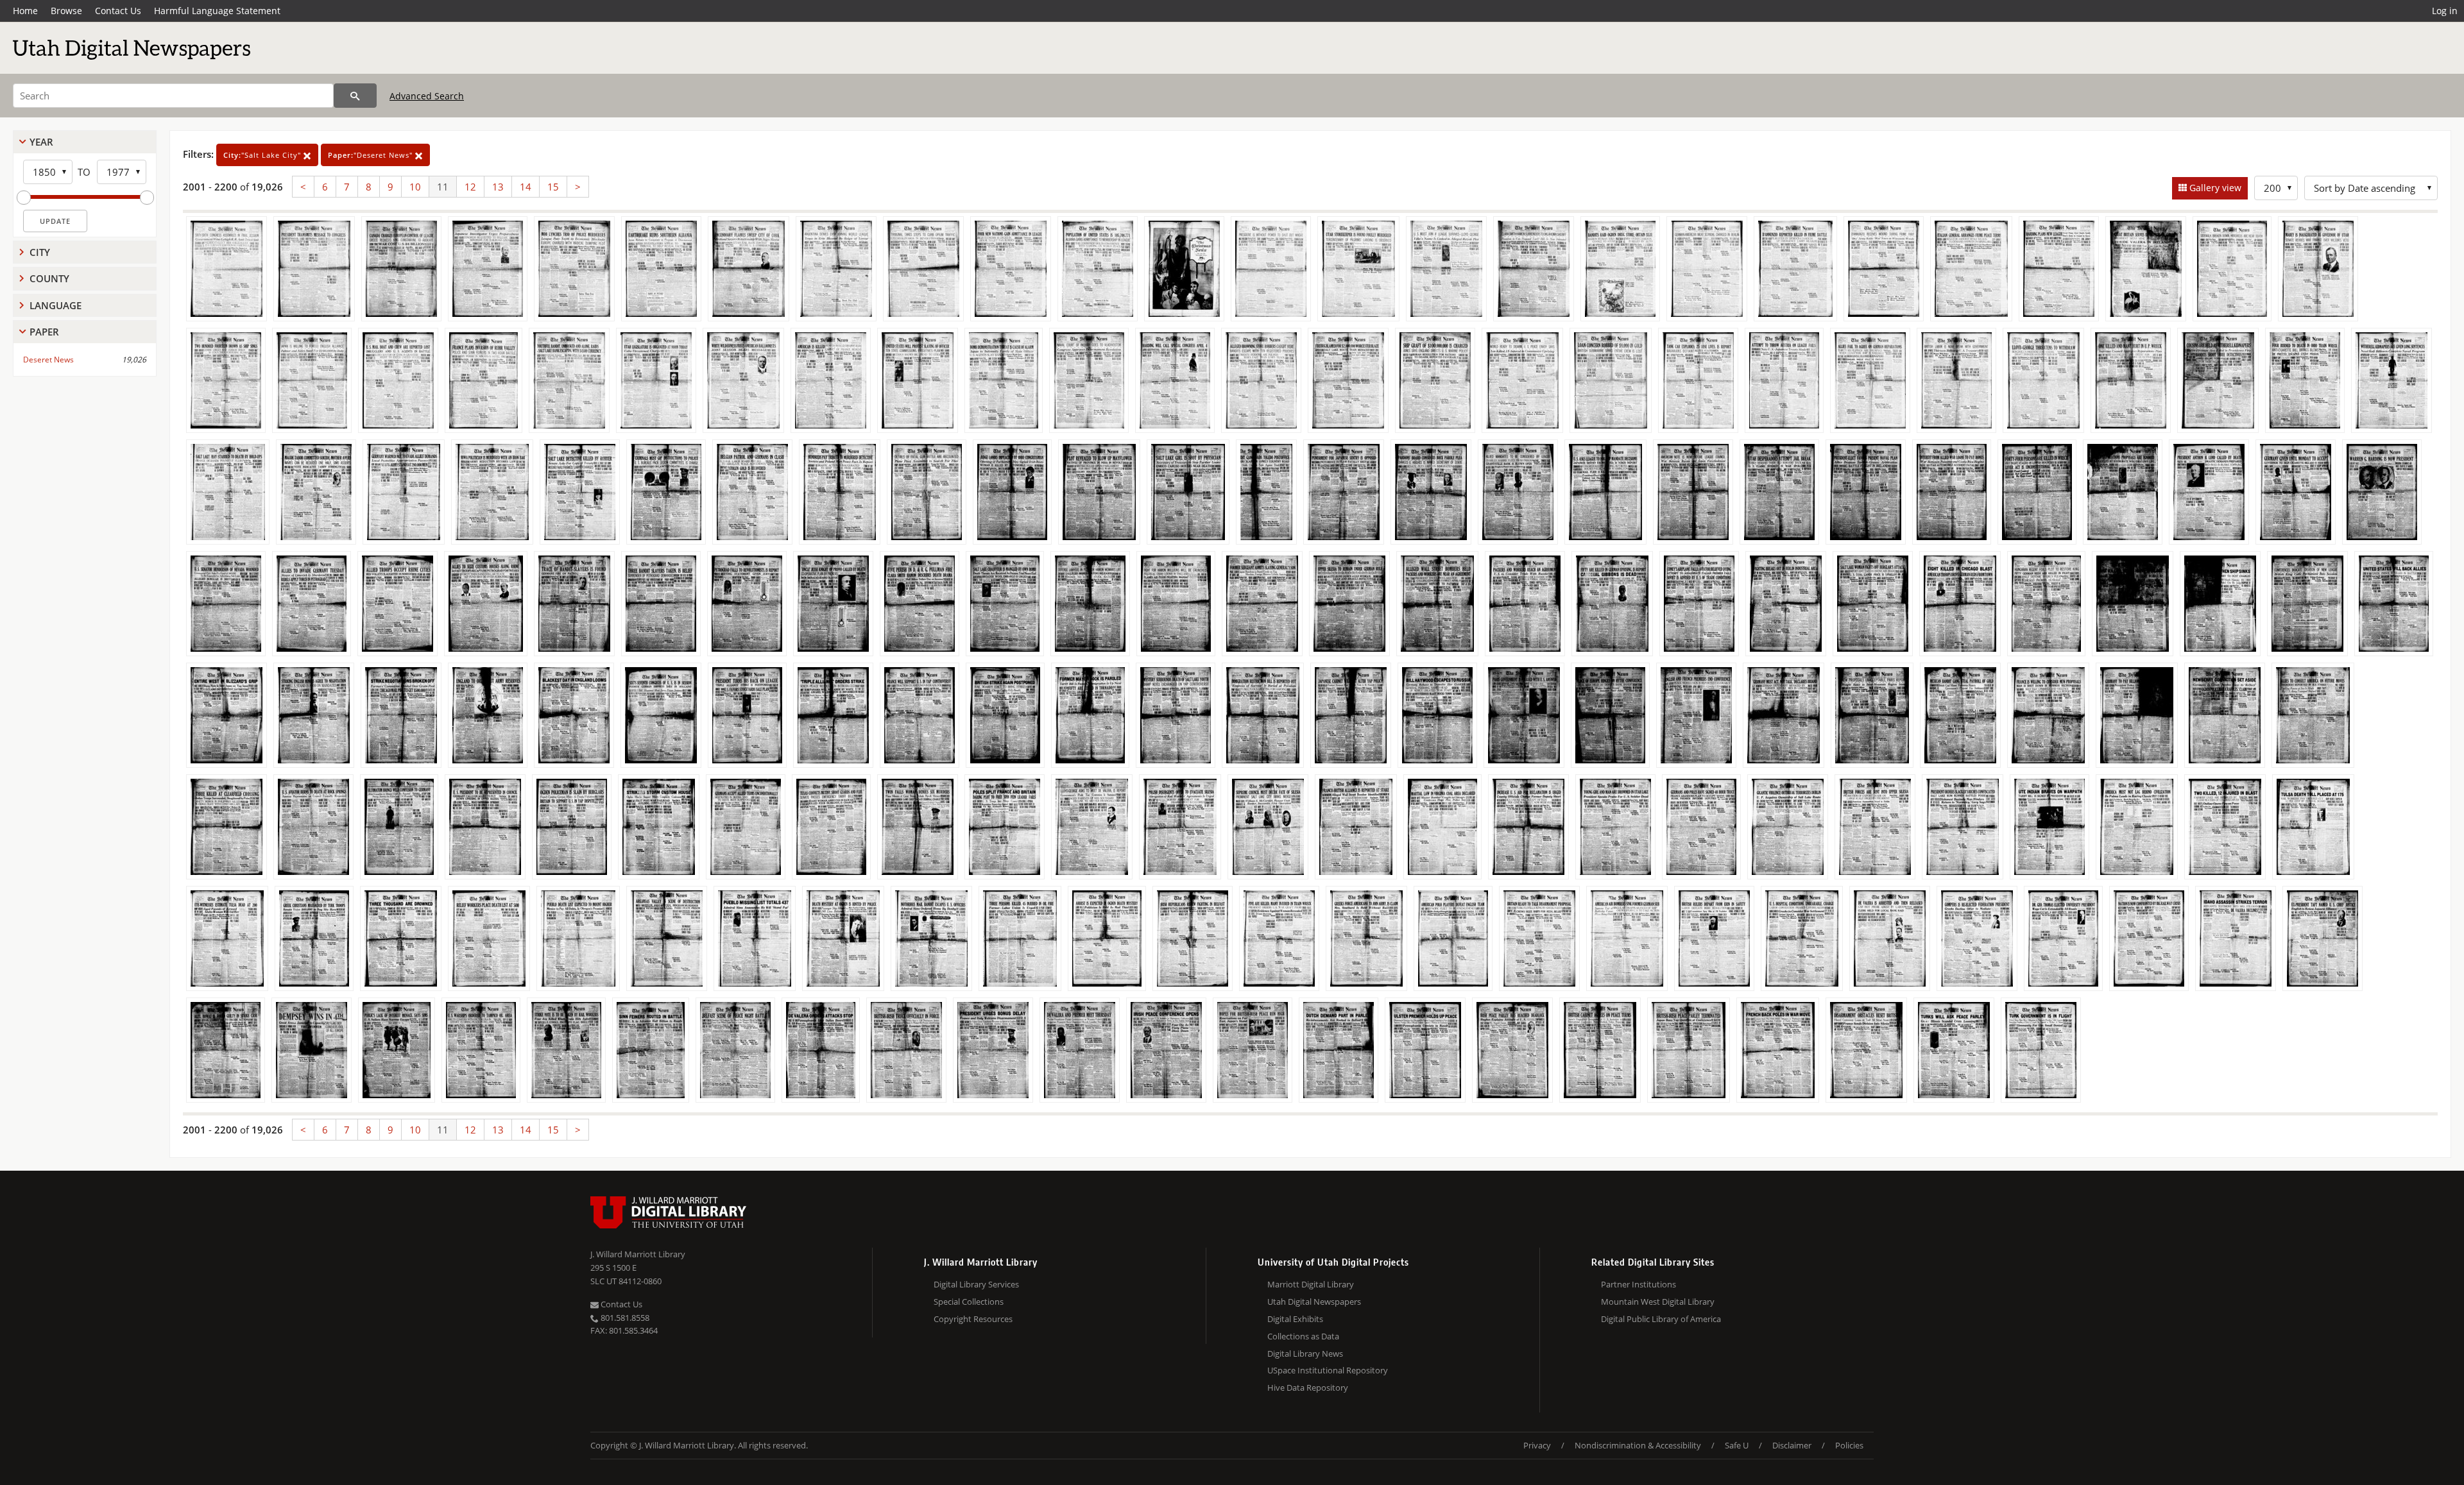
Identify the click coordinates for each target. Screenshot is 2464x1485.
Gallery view (2214, 188)
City (40, 252)
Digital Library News (1305, 1353)
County (49, 278)
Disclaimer (1792, 1445)
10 (415, 187)
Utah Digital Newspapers (1314, 1302)
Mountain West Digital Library (1658, 1302)
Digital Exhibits (1295, 1319)
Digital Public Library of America (1661, 1319)
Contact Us (118, 11)
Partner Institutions (1638, 1284)
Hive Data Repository (1308, 1387)
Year (41, 142)
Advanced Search (427, 96)
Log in (2445, 11)
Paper (44, 332)
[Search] (355, 96)
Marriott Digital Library (1311, 1284)
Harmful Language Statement (217, 11)
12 (470, 187)
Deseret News (48, 360)
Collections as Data (1303, 1336)
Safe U (1737, 1445)
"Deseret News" (372, 155)
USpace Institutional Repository (1328, 1370)
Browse (66, 11)
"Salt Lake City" (263, 155)
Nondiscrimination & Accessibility (1638, 1445)
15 (553, 187)
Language (56, 305)
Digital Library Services (976, 1284)
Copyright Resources (973, 1319)
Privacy (1537, 1445)
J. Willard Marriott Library (638, 1254)
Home (25, 11)
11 (443, 187)
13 (498, 187)
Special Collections (969, 1302)
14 (526, 187)
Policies (1849, 1445)
